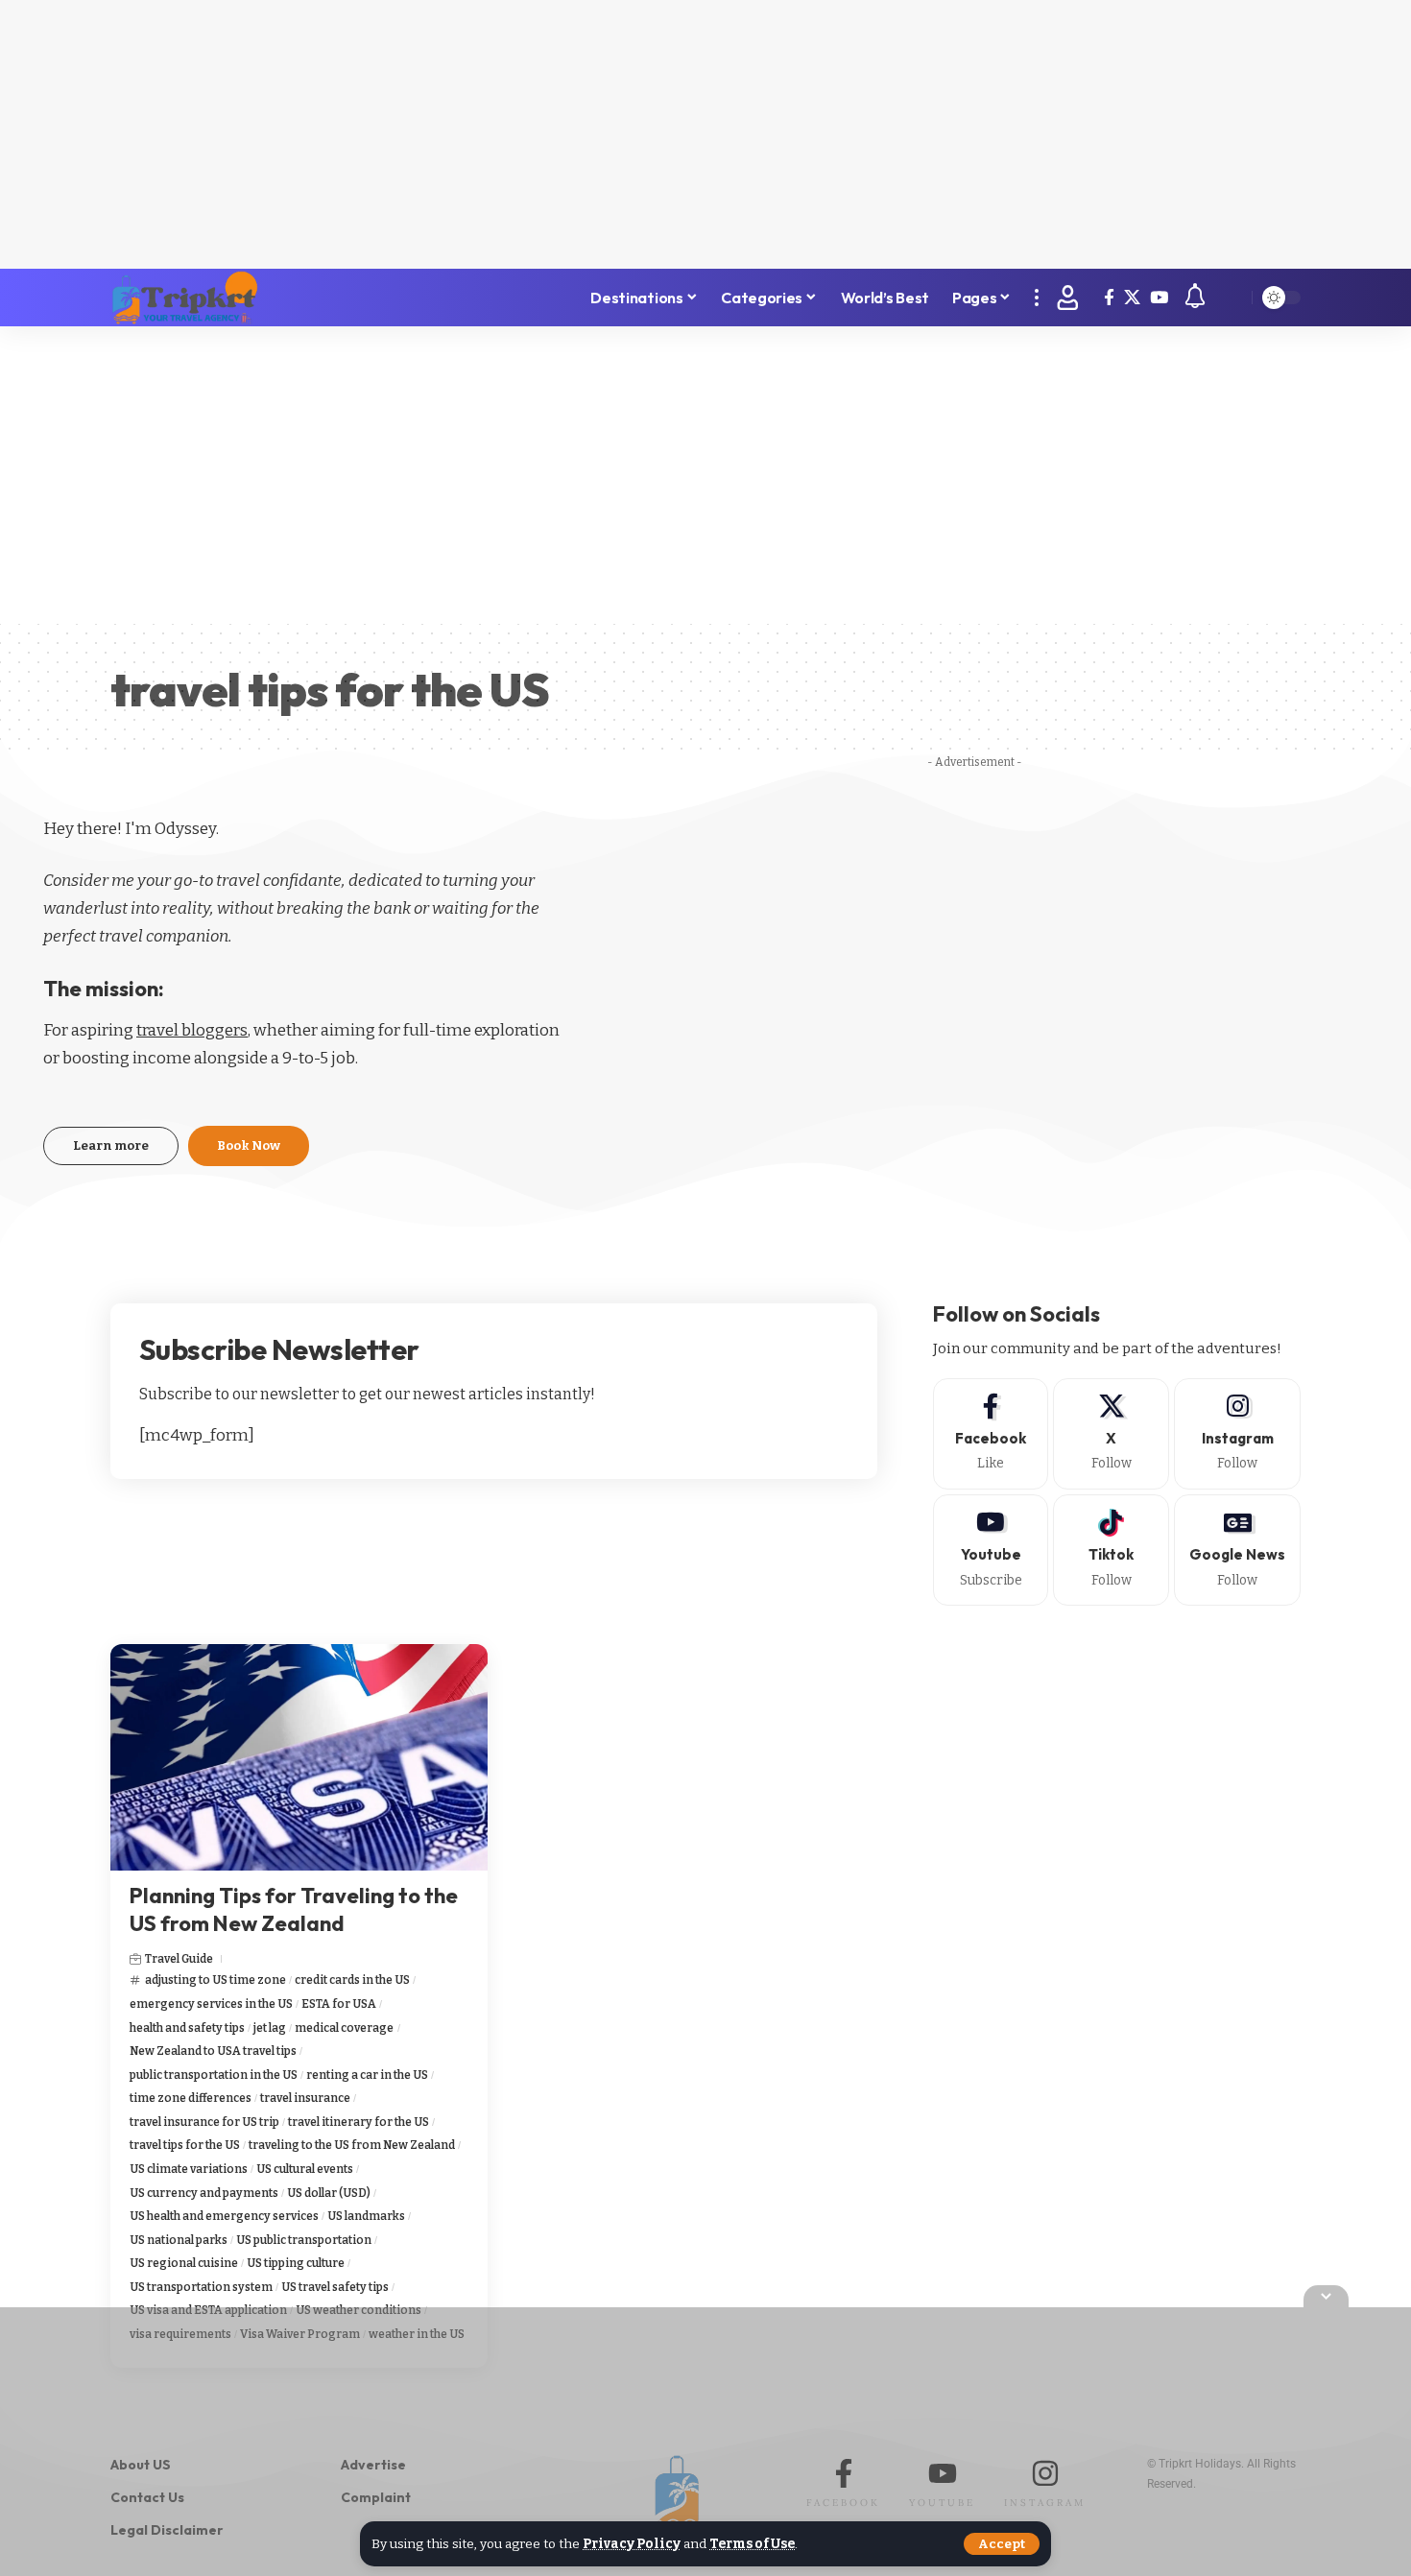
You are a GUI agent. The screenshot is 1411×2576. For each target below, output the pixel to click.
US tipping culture (296, 2263)
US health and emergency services (224, 2216)
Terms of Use (752, 2544)
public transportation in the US (214, 2075)
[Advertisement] (705, 134)
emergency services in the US (211, 2004)
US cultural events (305, 2169)
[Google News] (1237, 1550)
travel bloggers (192, 1030)
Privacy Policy (632, 2544)
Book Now (249, 1145)
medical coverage (344, 2028)
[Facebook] (1109, 298)
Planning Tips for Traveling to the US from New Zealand (294, 1909)
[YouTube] (1159, 298)
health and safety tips (187, 2028)
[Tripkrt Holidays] (184, 298)
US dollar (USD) (329, 2193)
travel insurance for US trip (204, 2122)
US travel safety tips (335, 2287)
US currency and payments (204, 2193)
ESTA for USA (339, 2004)
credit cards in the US (352, 1980)
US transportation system (201, 2287)
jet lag (270, 2028)
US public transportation (304, 2240)
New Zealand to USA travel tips (213, 2051)
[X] (1132, 298)
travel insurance (305, 2098)
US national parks (179, 2240)
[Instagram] (1237, 1434)
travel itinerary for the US (359, 2122)
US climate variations (189, 2169)
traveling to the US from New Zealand (352, 2145)
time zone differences (191, 2098)
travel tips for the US (185, 2145)
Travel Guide (179, 1959)
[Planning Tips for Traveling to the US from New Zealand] (299, 1757)
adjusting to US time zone (215, 1980)
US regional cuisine (184, 2263)
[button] (1002, 2544)
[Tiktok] (1111, 1550)
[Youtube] (991, 1550)
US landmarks (366, 2216)
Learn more (111, 1145)
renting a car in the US (367, 2075)
